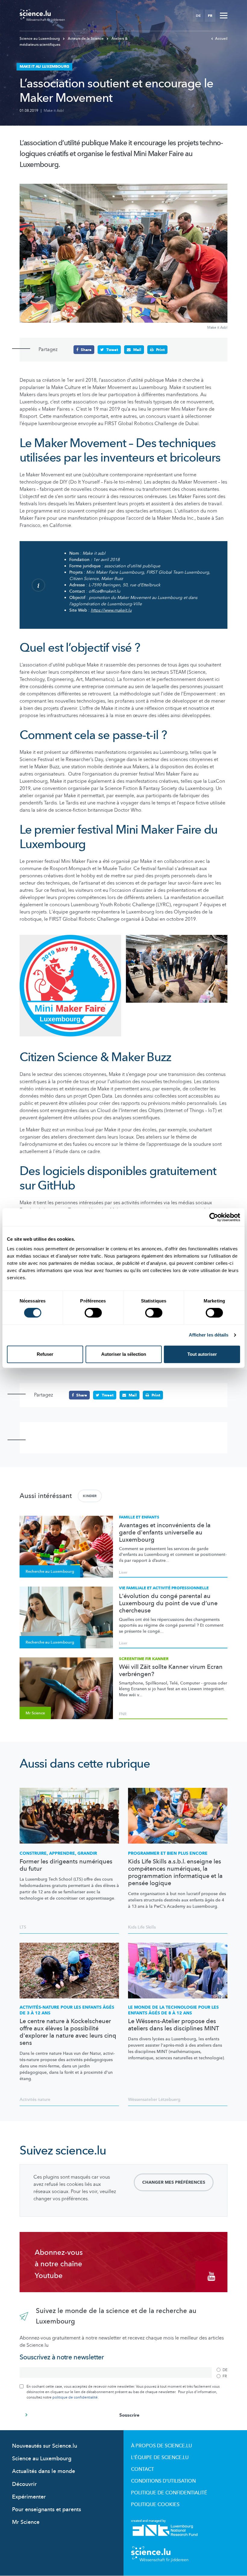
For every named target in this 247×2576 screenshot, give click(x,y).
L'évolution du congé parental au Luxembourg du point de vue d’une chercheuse (168, 1603)
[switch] (93, 1313)
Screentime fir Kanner (144, 1659)
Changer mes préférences (174, 2182)
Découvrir (24, 2484)
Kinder (90, 1496)
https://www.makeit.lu (111, 610)
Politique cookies (155, 2505)
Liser (123, 1572)
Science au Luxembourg (40, 39)
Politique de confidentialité (169, 2493)
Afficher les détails (209, 1335)
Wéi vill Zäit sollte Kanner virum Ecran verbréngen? (171, 1671)
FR (210, 16)
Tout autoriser (202, 1354)
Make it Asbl (54, 111)
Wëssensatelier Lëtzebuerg (154, 2100)
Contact (142, 2469)
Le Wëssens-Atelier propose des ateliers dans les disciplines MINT (174, 2025)
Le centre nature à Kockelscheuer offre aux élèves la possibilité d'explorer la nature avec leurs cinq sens (68, 2032)
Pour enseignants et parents (47, 2510)
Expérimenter (29, 2497)
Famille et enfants (139, 1517)
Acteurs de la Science (86, 39)
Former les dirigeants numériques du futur (66, 1865)
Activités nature (35, 2100)
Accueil (221, 39)
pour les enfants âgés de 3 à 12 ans (67, 2010)
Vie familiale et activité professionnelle (164, 1588)
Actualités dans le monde (44, 2471)
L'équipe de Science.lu (160, 2458)
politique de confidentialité (75, 2397)
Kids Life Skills (142, 1927)
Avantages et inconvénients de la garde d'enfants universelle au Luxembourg (165, 1533)
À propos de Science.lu (161, 2446)
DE (198, 16)
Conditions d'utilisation (163, 2481)
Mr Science (26, 2522)
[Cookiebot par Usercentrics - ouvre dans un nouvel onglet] (214, 1217)
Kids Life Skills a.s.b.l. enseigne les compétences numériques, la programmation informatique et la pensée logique (175, 1872)
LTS (23, 1927)
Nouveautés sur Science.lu (45, 2446)
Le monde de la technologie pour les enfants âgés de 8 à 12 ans (173, 2010)
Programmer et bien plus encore (168, 1853)
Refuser (45, 1354)
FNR (123, 1714)
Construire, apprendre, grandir (58, 1853)
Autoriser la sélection (124, 1354)
